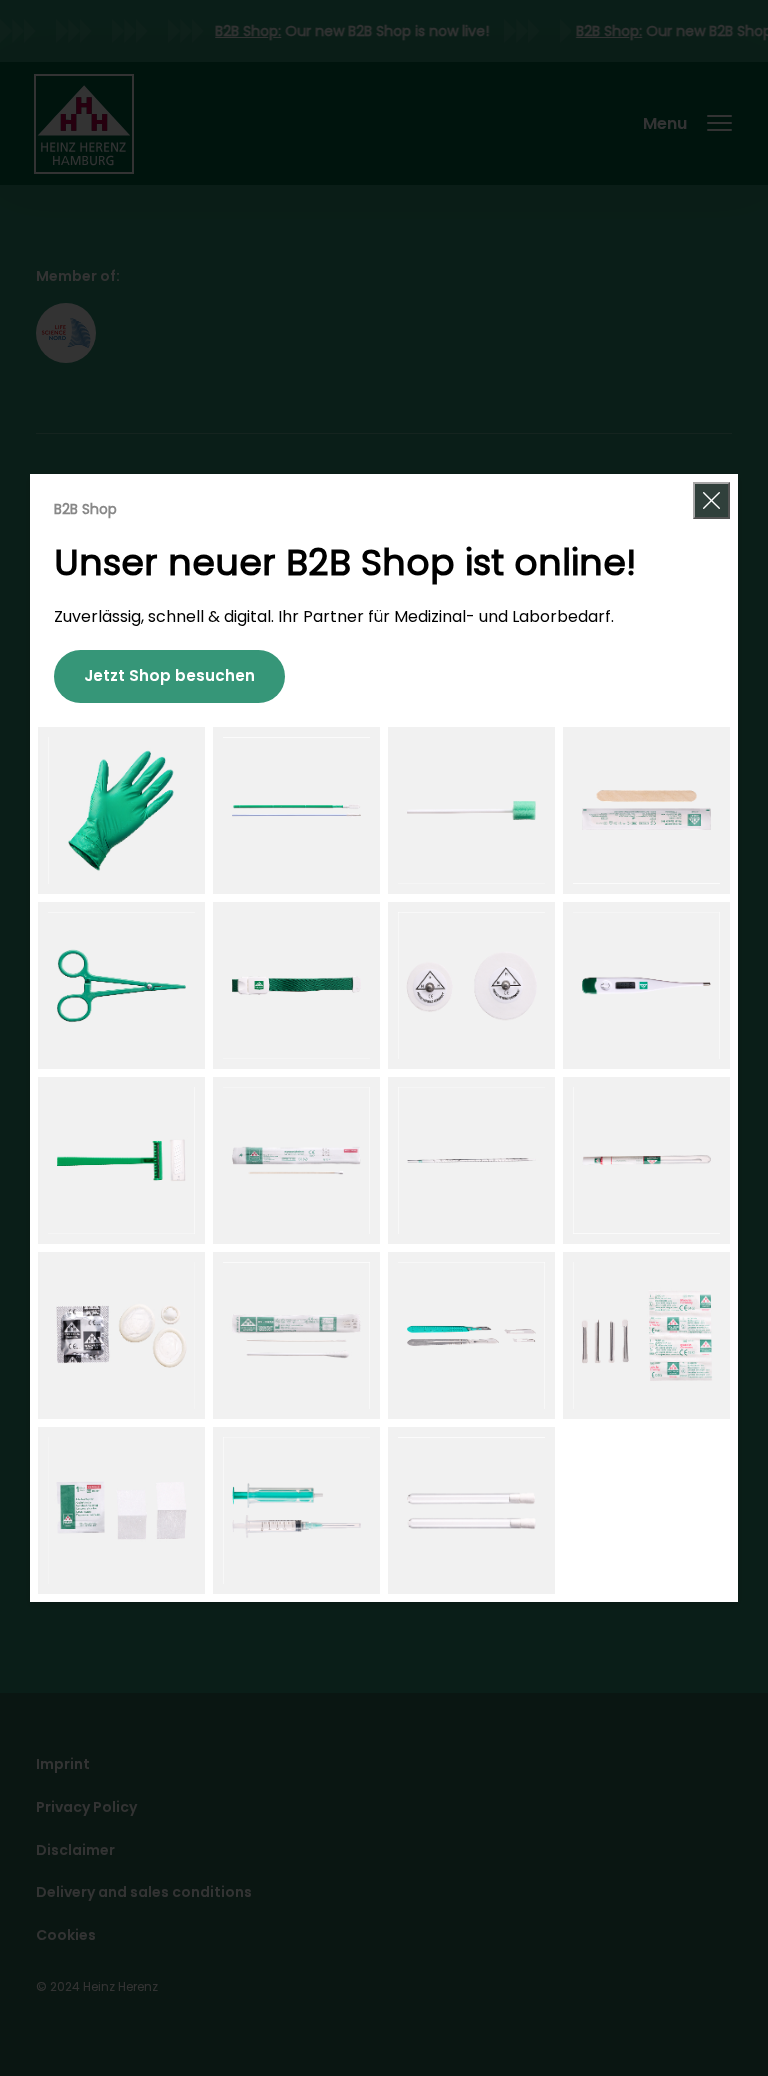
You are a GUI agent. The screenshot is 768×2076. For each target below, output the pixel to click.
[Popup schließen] (711, 500)
